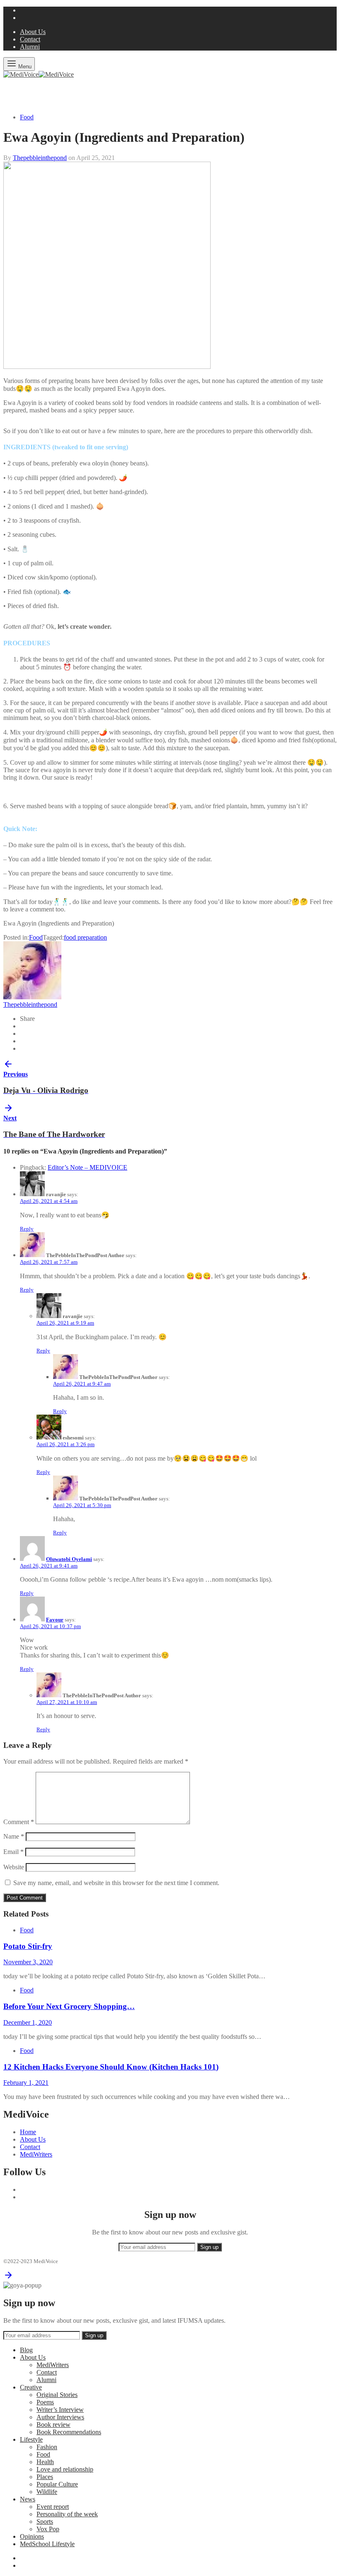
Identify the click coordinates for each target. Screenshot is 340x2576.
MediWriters (36, 2154)
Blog (26, 2350)
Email (13, 1852)
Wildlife (47, 2492)
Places (45, 2477)
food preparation (85, 937)
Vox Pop (48, 2529)
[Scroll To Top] (8, 2278)
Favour (55, 1620)
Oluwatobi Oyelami (69, 1559)
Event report (53, 2507)
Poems (45, 2402)
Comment (19, 1822)
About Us (33, 32)
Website (14, 1867)
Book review (53, 2425)
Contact (30, 39)
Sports (45, 2521)
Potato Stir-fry (28, 1946)
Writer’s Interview (60, 2410)
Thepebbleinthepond (40, 158)
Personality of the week (67, 2514)
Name (14, 1836)
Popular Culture (57, 2484)
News (28, 2499)
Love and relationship (65, 2469)
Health (45, 2462)
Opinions (32, 2536)
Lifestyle (31, 2439)
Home (28, 2132)
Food (27, 117)
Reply (27, 1229)
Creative (31, 2387)
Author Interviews (60, 2417)
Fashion (47, 2447)
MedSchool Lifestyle (47, 2544)
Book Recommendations (69, 2432)
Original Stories (57, 2395)
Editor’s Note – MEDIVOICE (87, 1167)
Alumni (30, 47)
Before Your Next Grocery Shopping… (69, 2006)
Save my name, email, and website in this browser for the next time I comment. (116, 1883)
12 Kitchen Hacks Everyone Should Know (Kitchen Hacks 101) (111, 2067)
